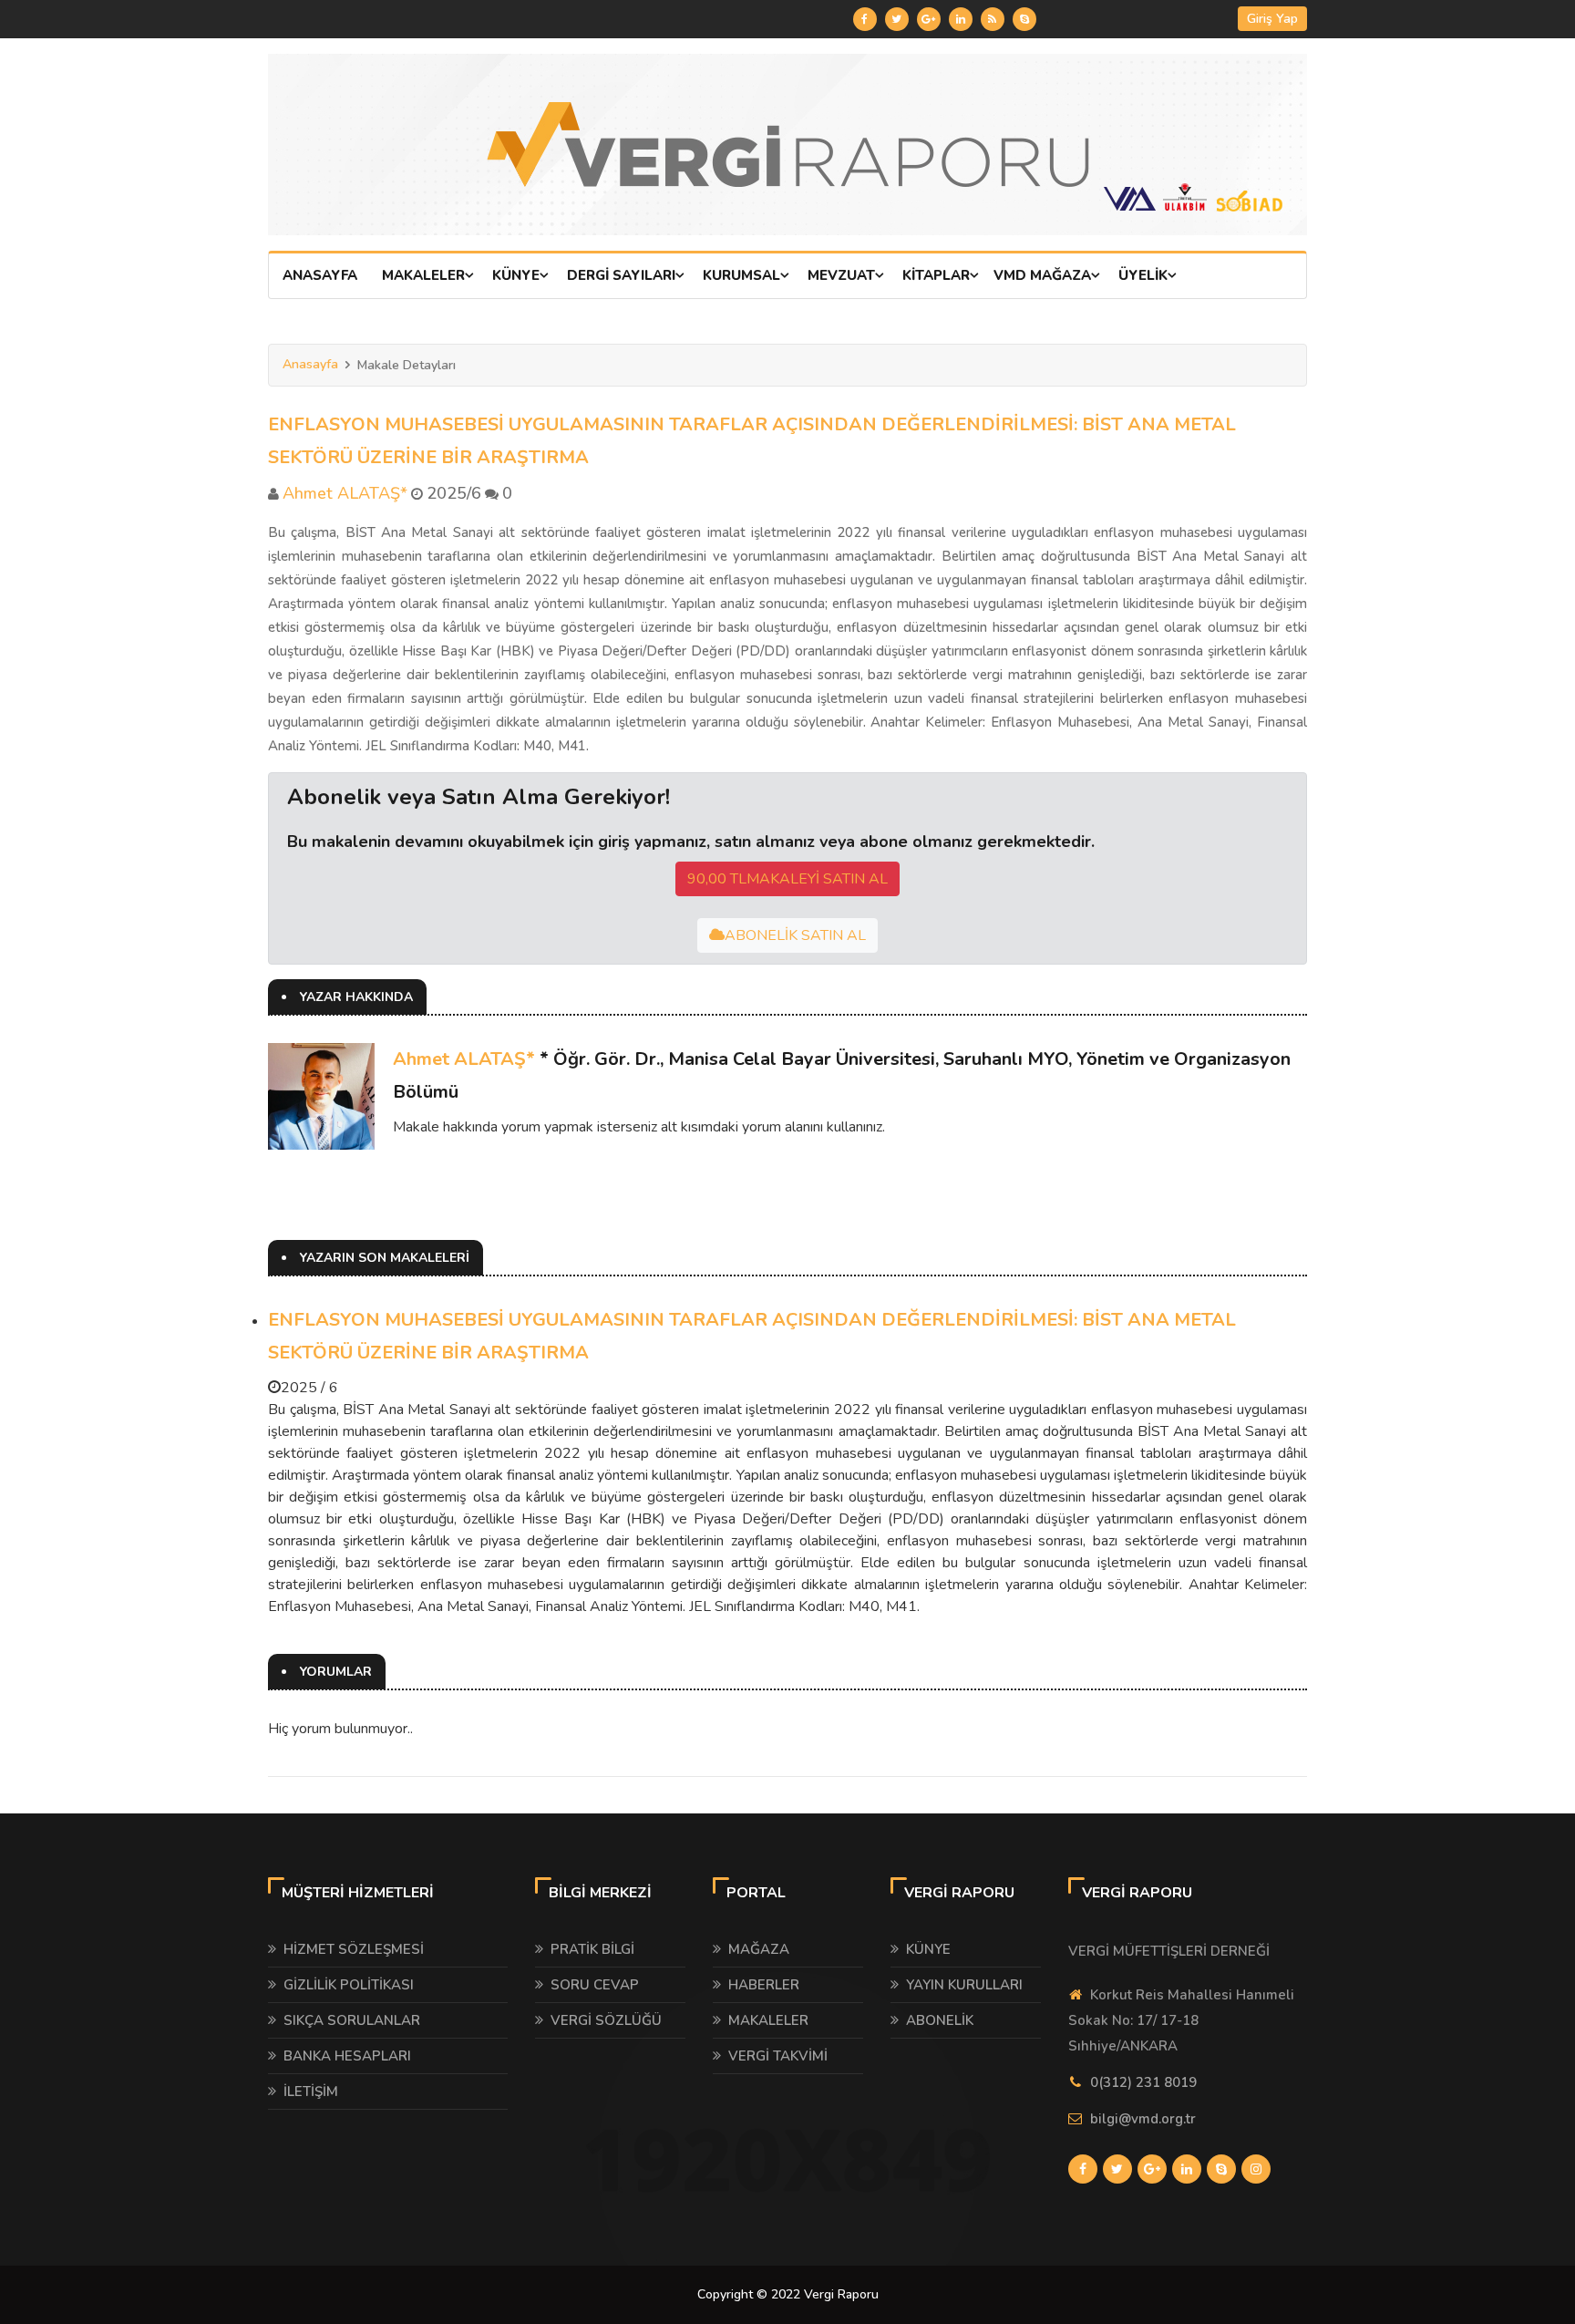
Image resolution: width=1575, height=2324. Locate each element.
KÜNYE (516, 275)
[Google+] (929, 19)
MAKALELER (423, 275)
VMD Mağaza (1042, 275)
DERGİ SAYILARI (621, 275)
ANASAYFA (320, 275)
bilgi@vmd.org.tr (1143, 2119)
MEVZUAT (841, 275)
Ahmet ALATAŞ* (464, 1059)
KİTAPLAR (936, 275)
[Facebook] (865, 19)
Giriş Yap (1272, 19)
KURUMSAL (741, 275)
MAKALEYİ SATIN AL (787, 879)
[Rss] (993, 19)
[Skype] (1024, 19)
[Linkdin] (961, 19)
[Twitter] (897, 19)
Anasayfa (310, 364)
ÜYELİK (1143, 275)
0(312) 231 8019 (1143, 2082)
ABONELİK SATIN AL (795, 935)
